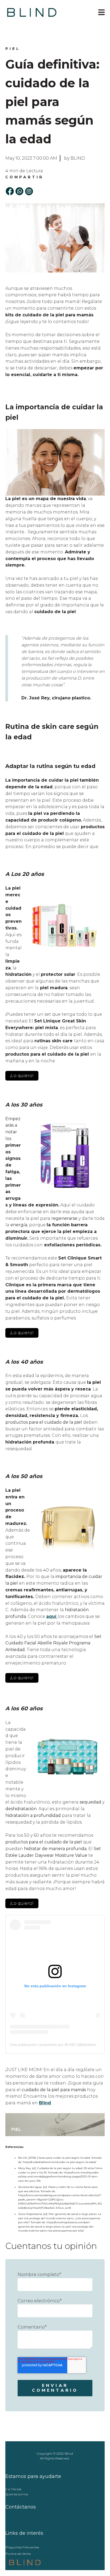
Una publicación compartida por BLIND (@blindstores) (56, 2045)
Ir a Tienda (13, 2489)
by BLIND (74, 158)
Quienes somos (17, 2494)
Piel (13, 48)
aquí (51, 1616)
